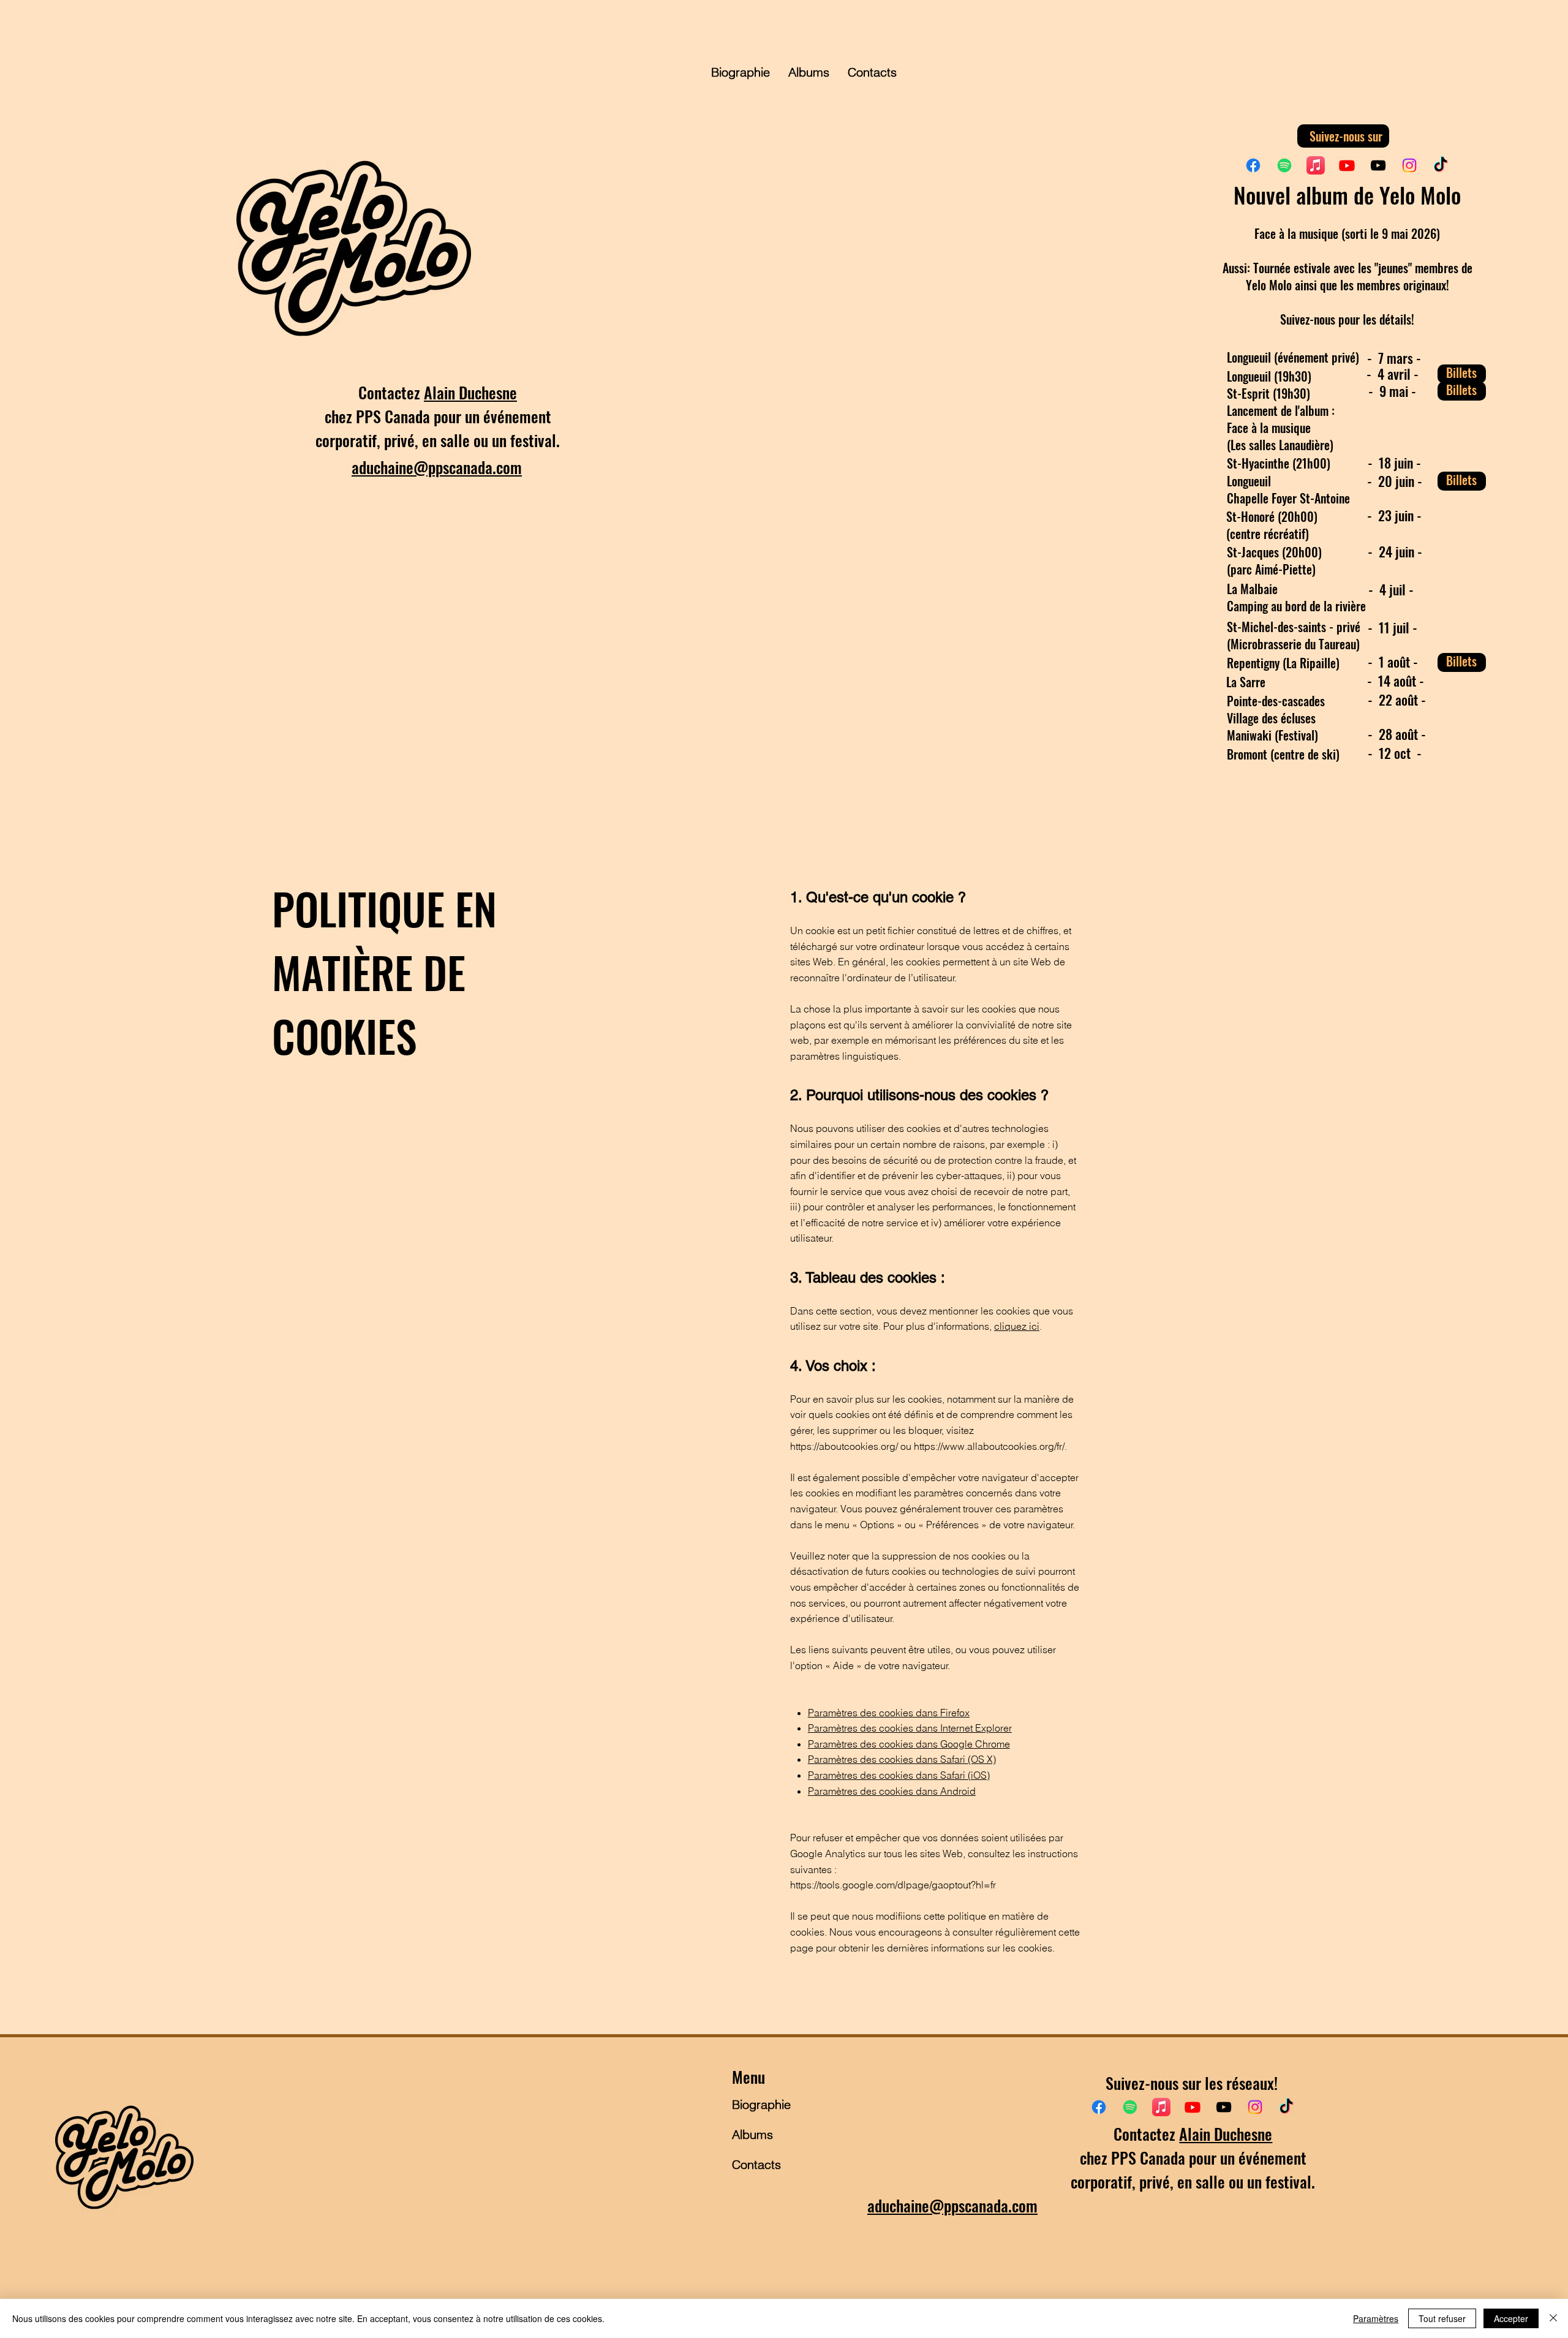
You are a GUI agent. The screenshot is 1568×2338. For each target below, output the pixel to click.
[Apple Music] (1316, 165)
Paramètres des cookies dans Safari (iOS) (899, 1775)
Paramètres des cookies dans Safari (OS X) (902, 1759)
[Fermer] (1553, 2318)
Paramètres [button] (1376, 2318)
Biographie (761, 2104)
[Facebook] (1253, 165)
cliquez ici (1017, 1326)
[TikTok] (1441, 165)
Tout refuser (1442, 2318)
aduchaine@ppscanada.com (437, 467)
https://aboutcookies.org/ (844, 1446)
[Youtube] (1347, 165)
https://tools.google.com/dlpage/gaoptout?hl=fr (893, 1885)
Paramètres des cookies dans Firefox (889, 1713)
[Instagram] (1409, 165)
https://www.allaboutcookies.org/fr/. (990, 1446)
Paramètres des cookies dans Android (892, 1791)
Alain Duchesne (470, 392)
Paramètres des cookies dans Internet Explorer (910, 1728)
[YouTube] (1378, 165)
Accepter (1511, 2318)
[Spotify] (1284, 165)
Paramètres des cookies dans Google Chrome (909, 1744)
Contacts (756, 2164)
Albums (752, 2134)
